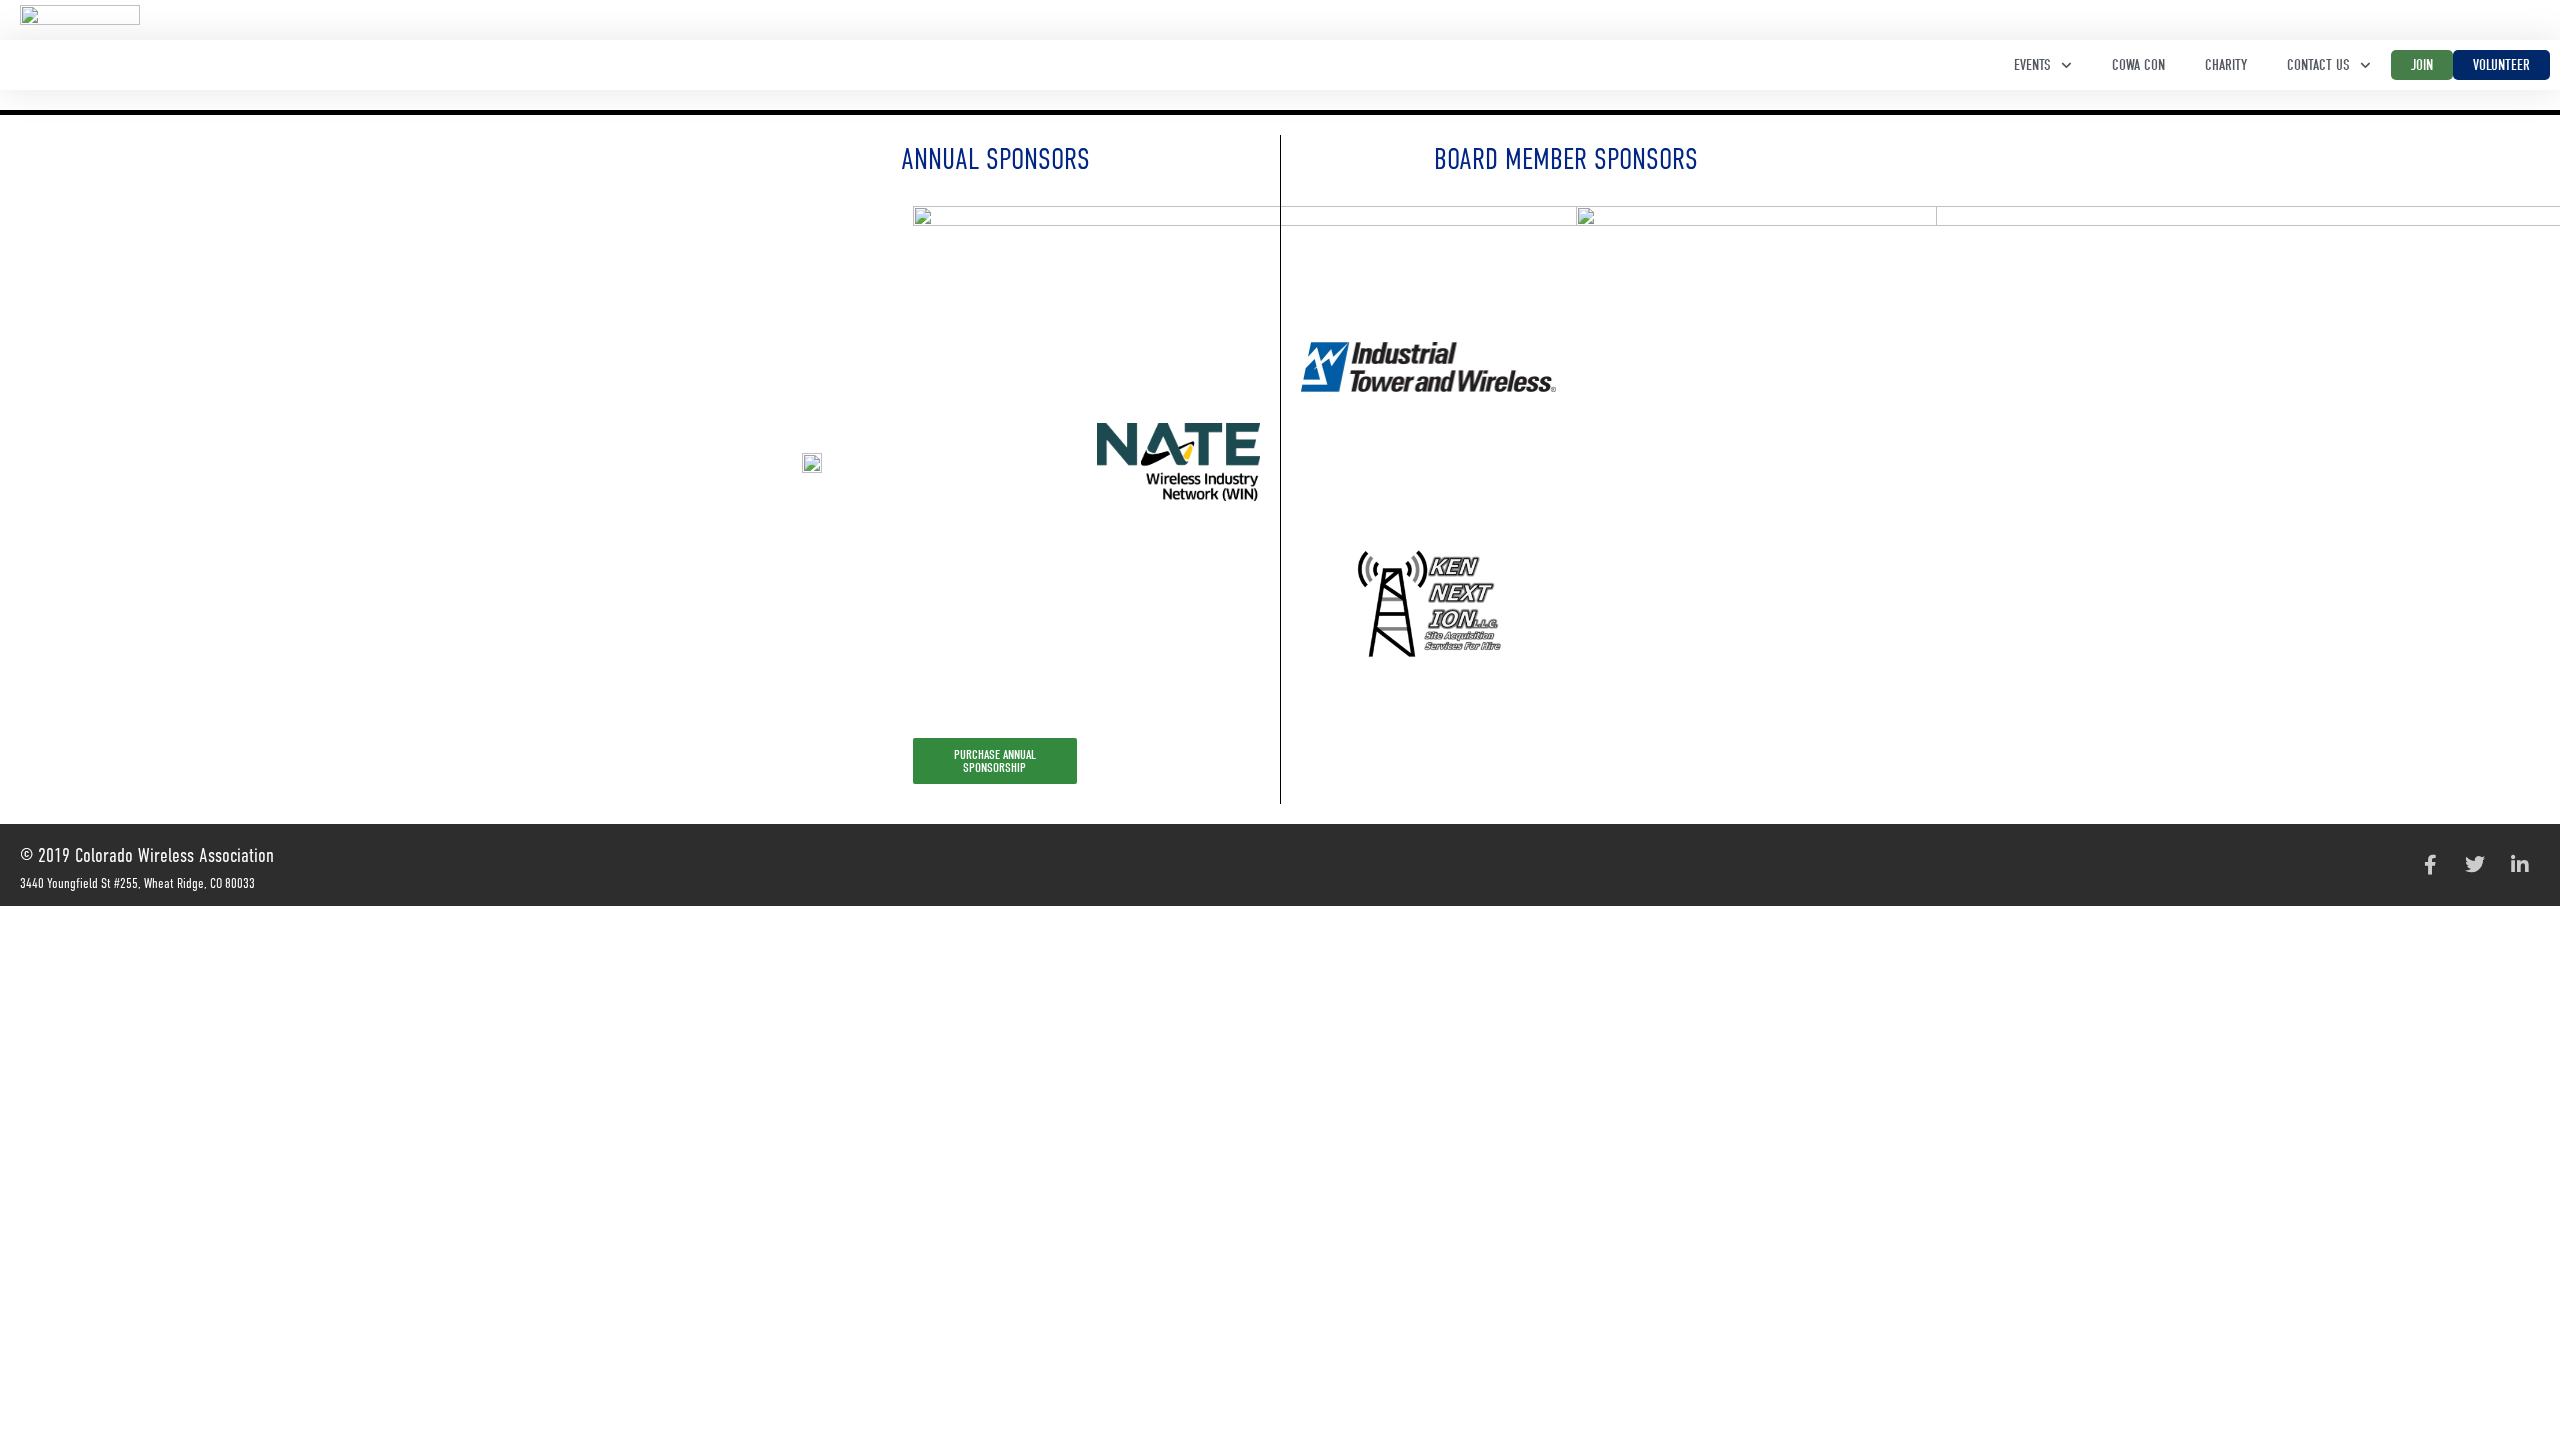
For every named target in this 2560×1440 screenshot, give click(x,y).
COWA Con (2138, 65)
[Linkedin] (2520, 865)
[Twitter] (2475, 865)
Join (2422, 65)
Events (2032, 65)
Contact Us (2318, 65)
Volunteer (2501, 65)
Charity (2226, 65)
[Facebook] (2430, 865)
